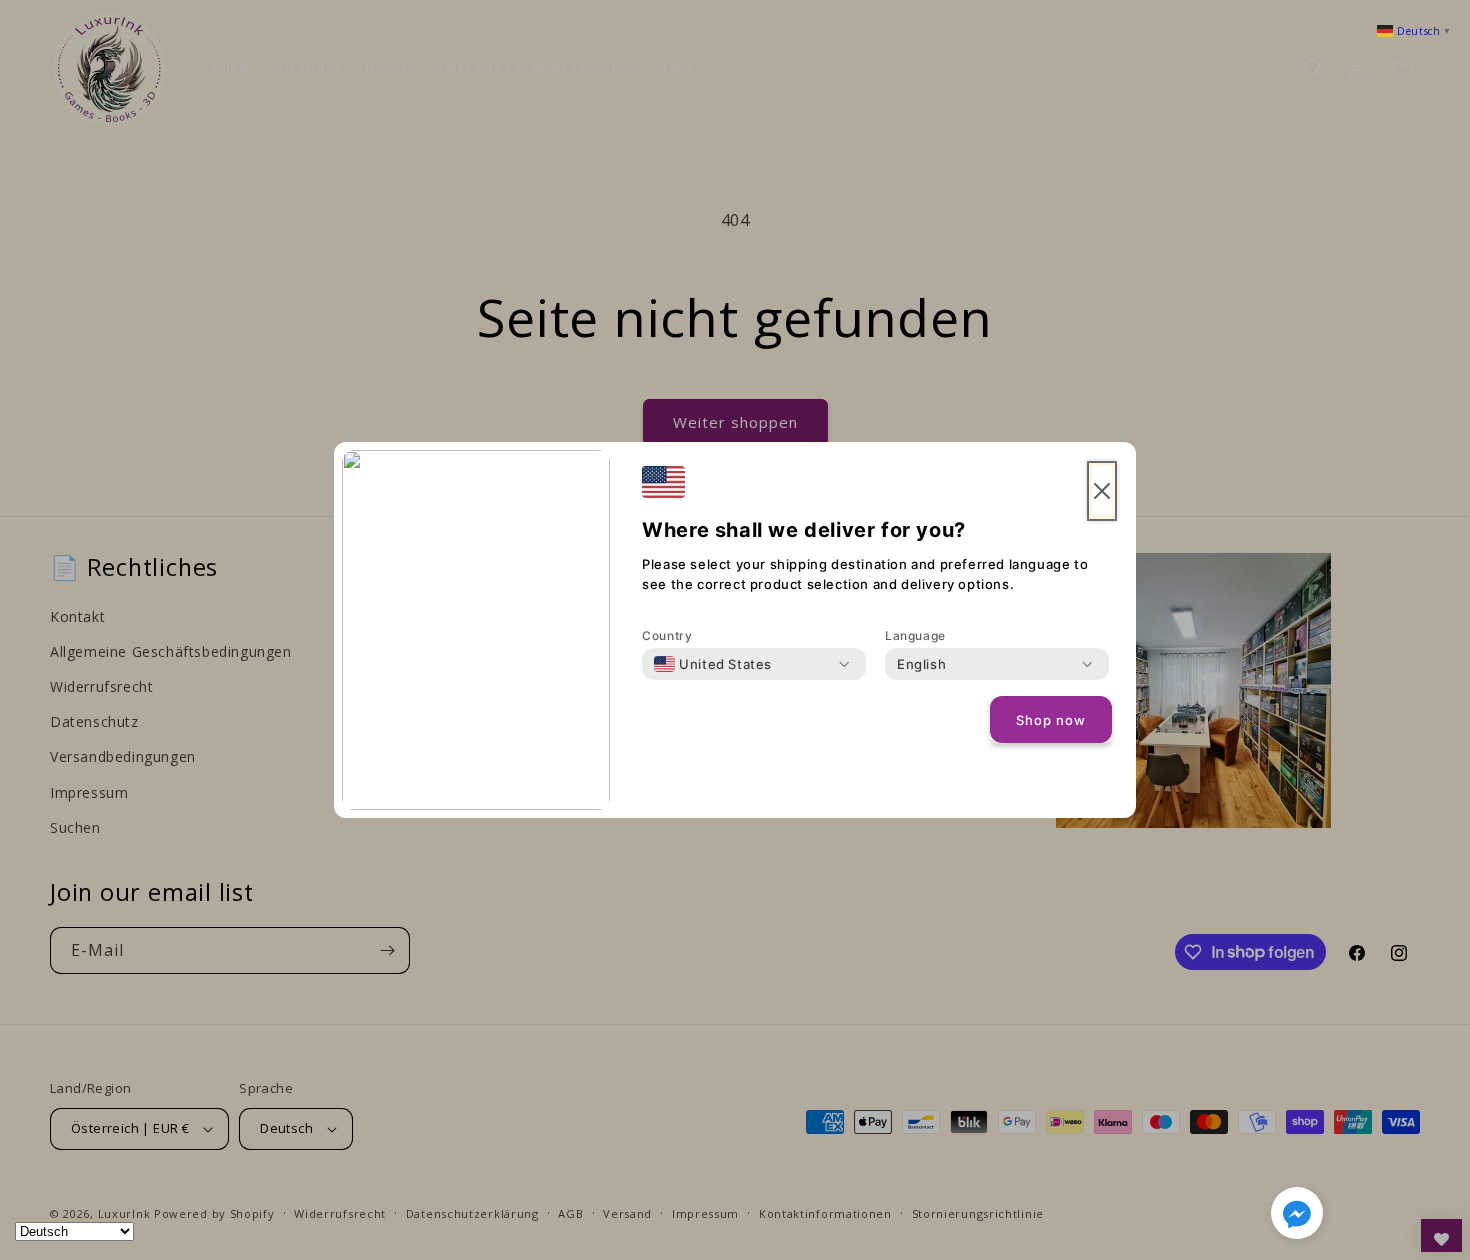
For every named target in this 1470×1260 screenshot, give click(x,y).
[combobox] (713, 664)
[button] (1297, 1217)
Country (667, 635)
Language (915, 635)
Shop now (1051, 720)
